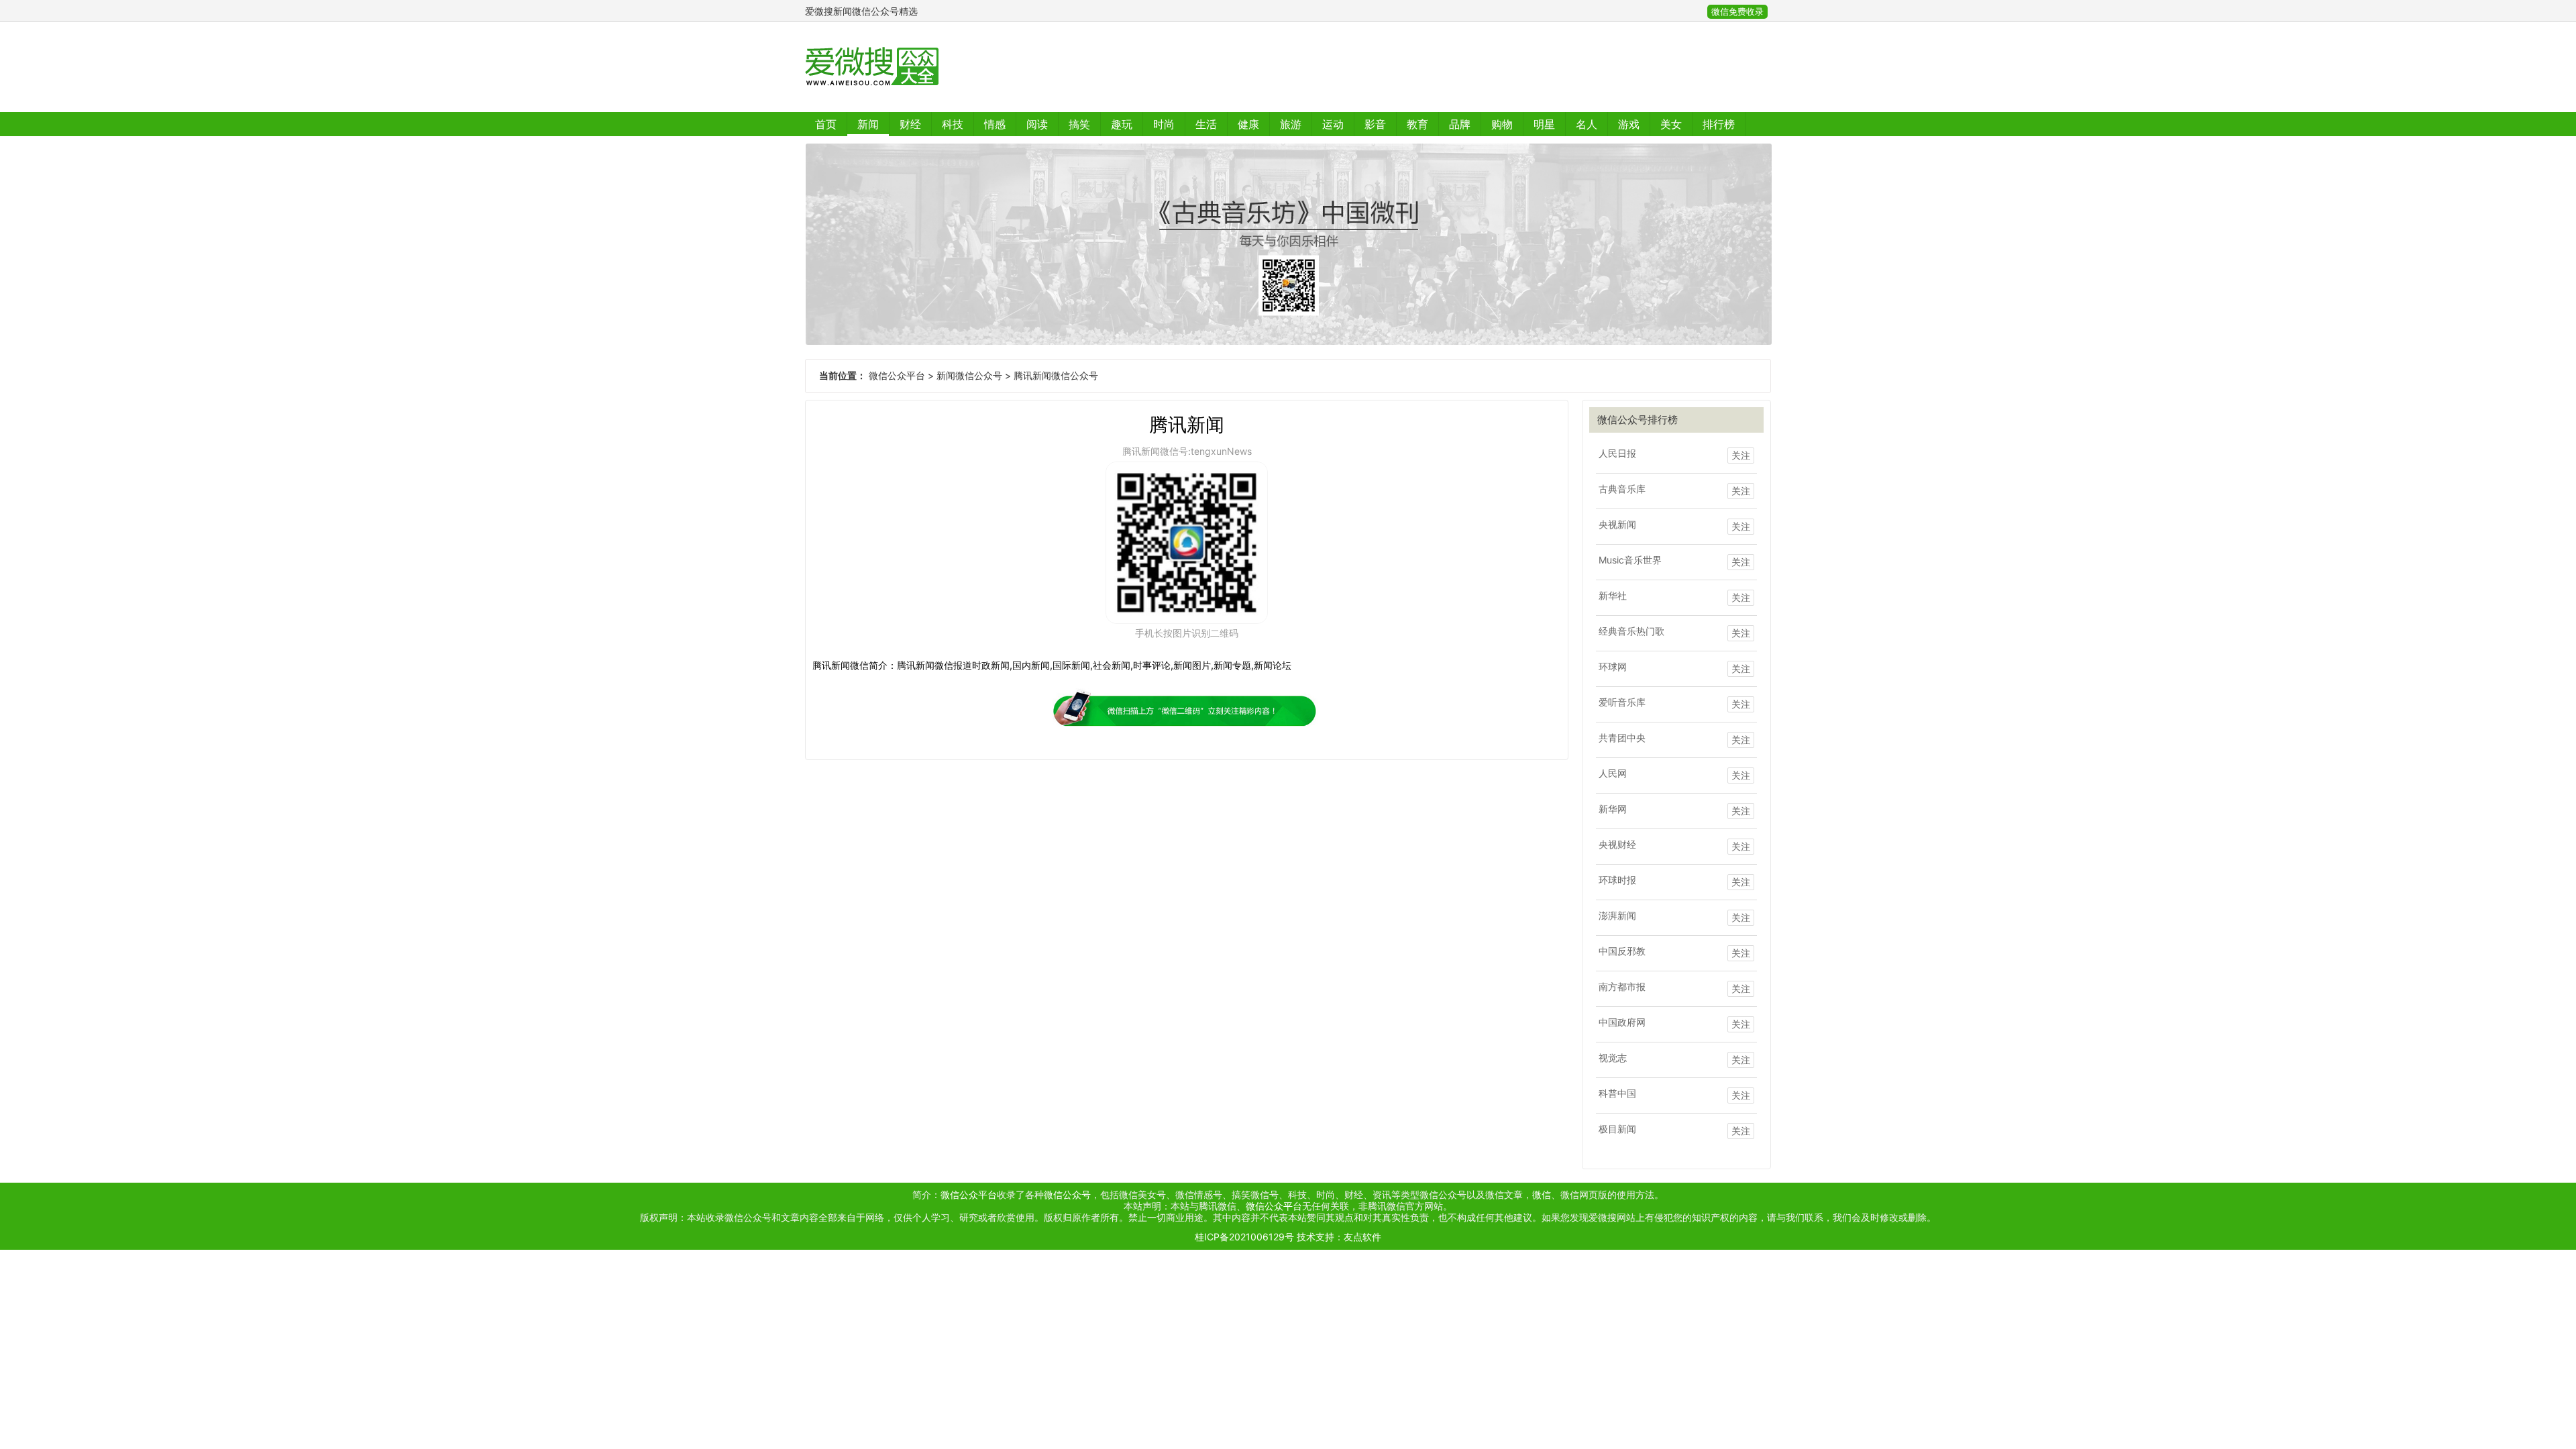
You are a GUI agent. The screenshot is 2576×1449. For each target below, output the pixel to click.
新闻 (868, 124)
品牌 (1460, 124)
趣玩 (1122, 124)
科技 (953, 124)
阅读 (1037, 124)
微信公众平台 (897, 375)
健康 (1248, 124)
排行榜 (1719, 124)
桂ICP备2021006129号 (1244, 1237)
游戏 (1629, 124)
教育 (1417, 124)
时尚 (1164, 124)
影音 (1375, 124)
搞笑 (1079, 124)
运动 (1333, 124)
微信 (1542, 1194)
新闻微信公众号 (969, 375)
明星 (1544, 124)
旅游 (1291, 124)
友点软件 (1362, 1237)
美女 (1671, 124)
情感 (995, 124)
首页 (826, 124)
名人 (1587, 124)
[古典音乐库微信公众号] (1288, 244)
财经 (910, 124)
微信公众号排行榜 (1638, 420)
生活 (1206, 124)
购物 (1502, 124)
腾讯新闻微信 (841, 665)
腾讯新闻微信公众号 (1056, 375)
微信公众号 (1067, 1194)
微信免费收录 (1737, 12)
